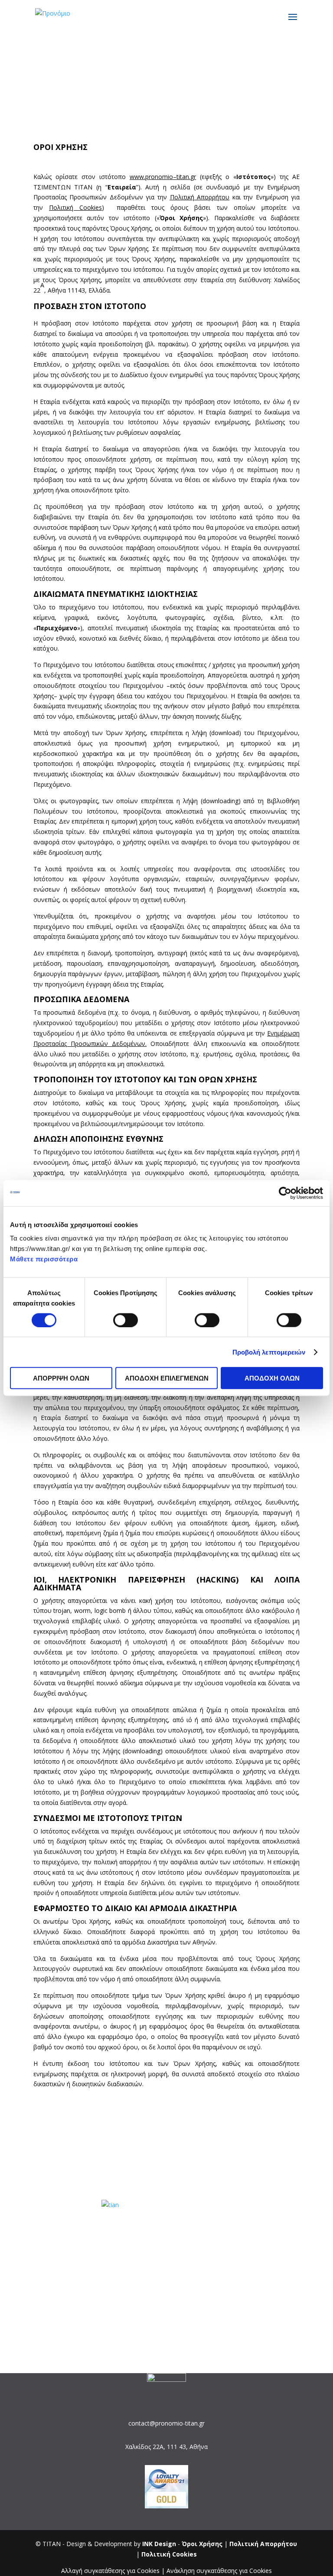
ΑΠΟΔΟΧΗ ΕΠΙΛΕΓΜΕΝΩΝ (167, 1378)
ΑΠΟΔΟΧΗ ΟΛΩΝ (272, 1378)
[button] (166, 2105)
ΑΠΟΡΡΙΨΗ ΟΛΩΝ (61, 1378)
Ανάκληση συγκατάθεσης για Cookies (219, 2571)
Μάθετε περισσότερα (44, 1259)
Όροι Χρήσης (203, 2544)
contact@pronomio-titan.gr (166, 2423)
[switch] (126, 1320)
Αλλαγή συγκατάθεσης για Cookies (110, 2571)
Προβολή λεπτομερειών (269, 1352)
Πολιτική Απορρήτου (200, 197)
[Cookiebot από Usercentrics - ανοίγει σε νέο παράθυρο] (285, 1193)
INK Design (159, 2544)
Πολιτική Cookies (75, 207)
